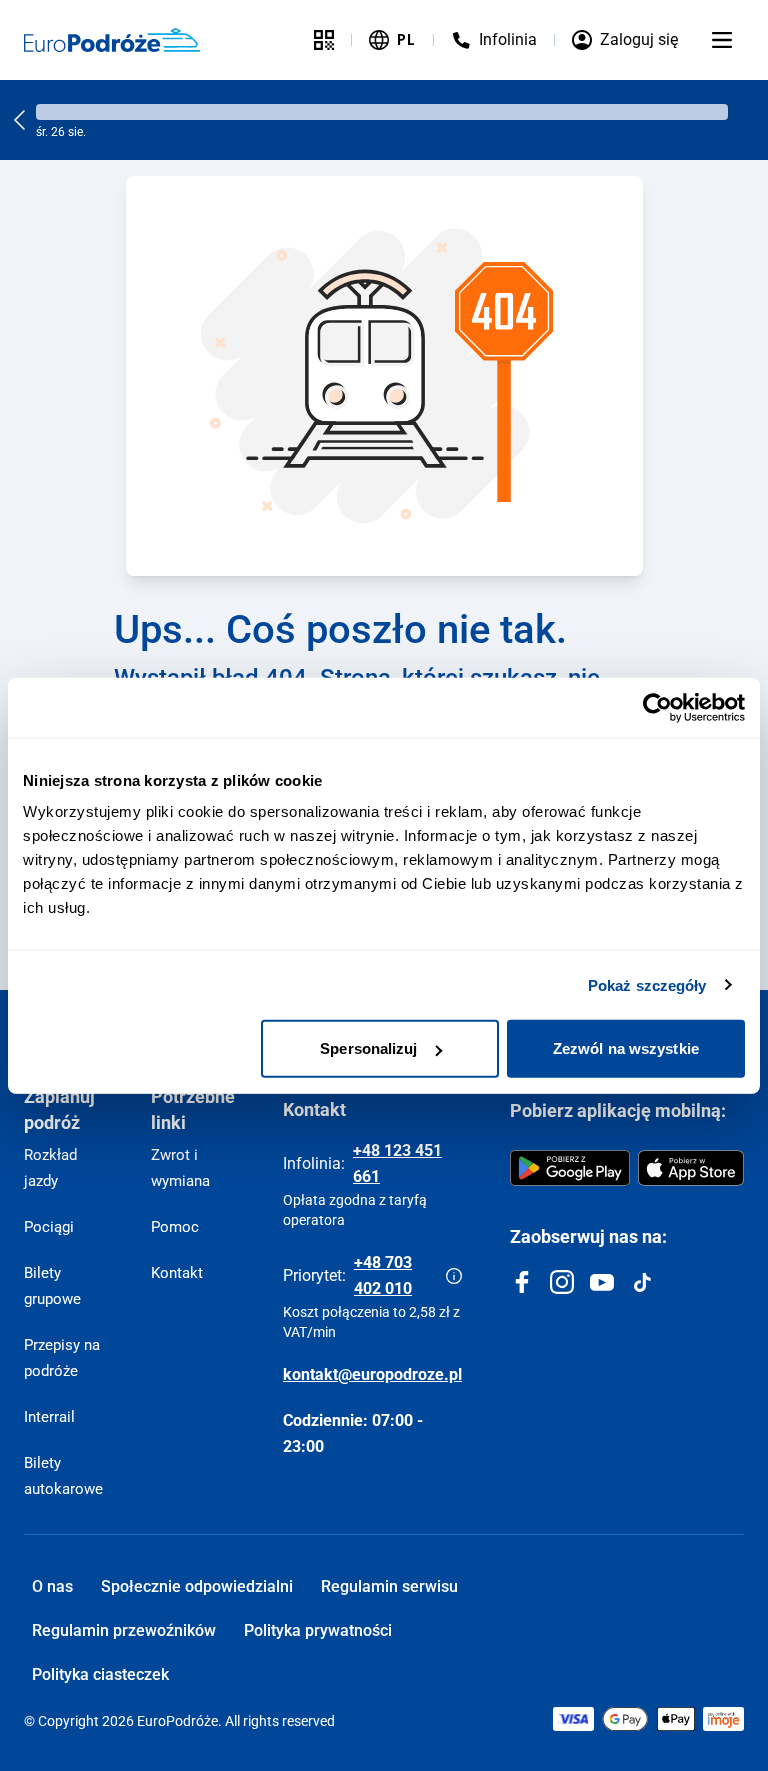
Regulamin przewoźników (124, 1630)
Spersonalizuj (368, 1048)
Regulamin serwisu (389, 1586)
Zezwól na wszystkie (626, 1048)
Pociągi (49, 1227)
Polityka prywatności (318, 1630)
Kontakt (177, 1273)
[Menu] (722, 40)
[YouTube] (602, 1282)
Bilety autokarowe (63, 1476)
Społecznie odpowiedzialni (197, 1586)
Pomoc (175, 1227)
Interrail (49, 1417)
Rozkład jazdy (50, 1168)
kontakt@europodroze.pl (372, 1374)
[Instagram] (562, 1282)
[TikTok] (642, 1282)
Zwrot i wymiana (180, 1168)
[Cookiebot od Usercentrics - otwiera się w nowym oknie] (657, 707)
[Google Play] (570, 1168)
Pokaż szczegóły (647, 984)
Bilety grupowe (52, 1286)
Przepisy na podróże (62, 1358)
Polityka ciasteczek (100, 1674)
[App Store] (691, 1168)
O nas (52, 1586)
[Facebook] (522, 1282)
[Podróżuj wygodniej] (324, 40)
